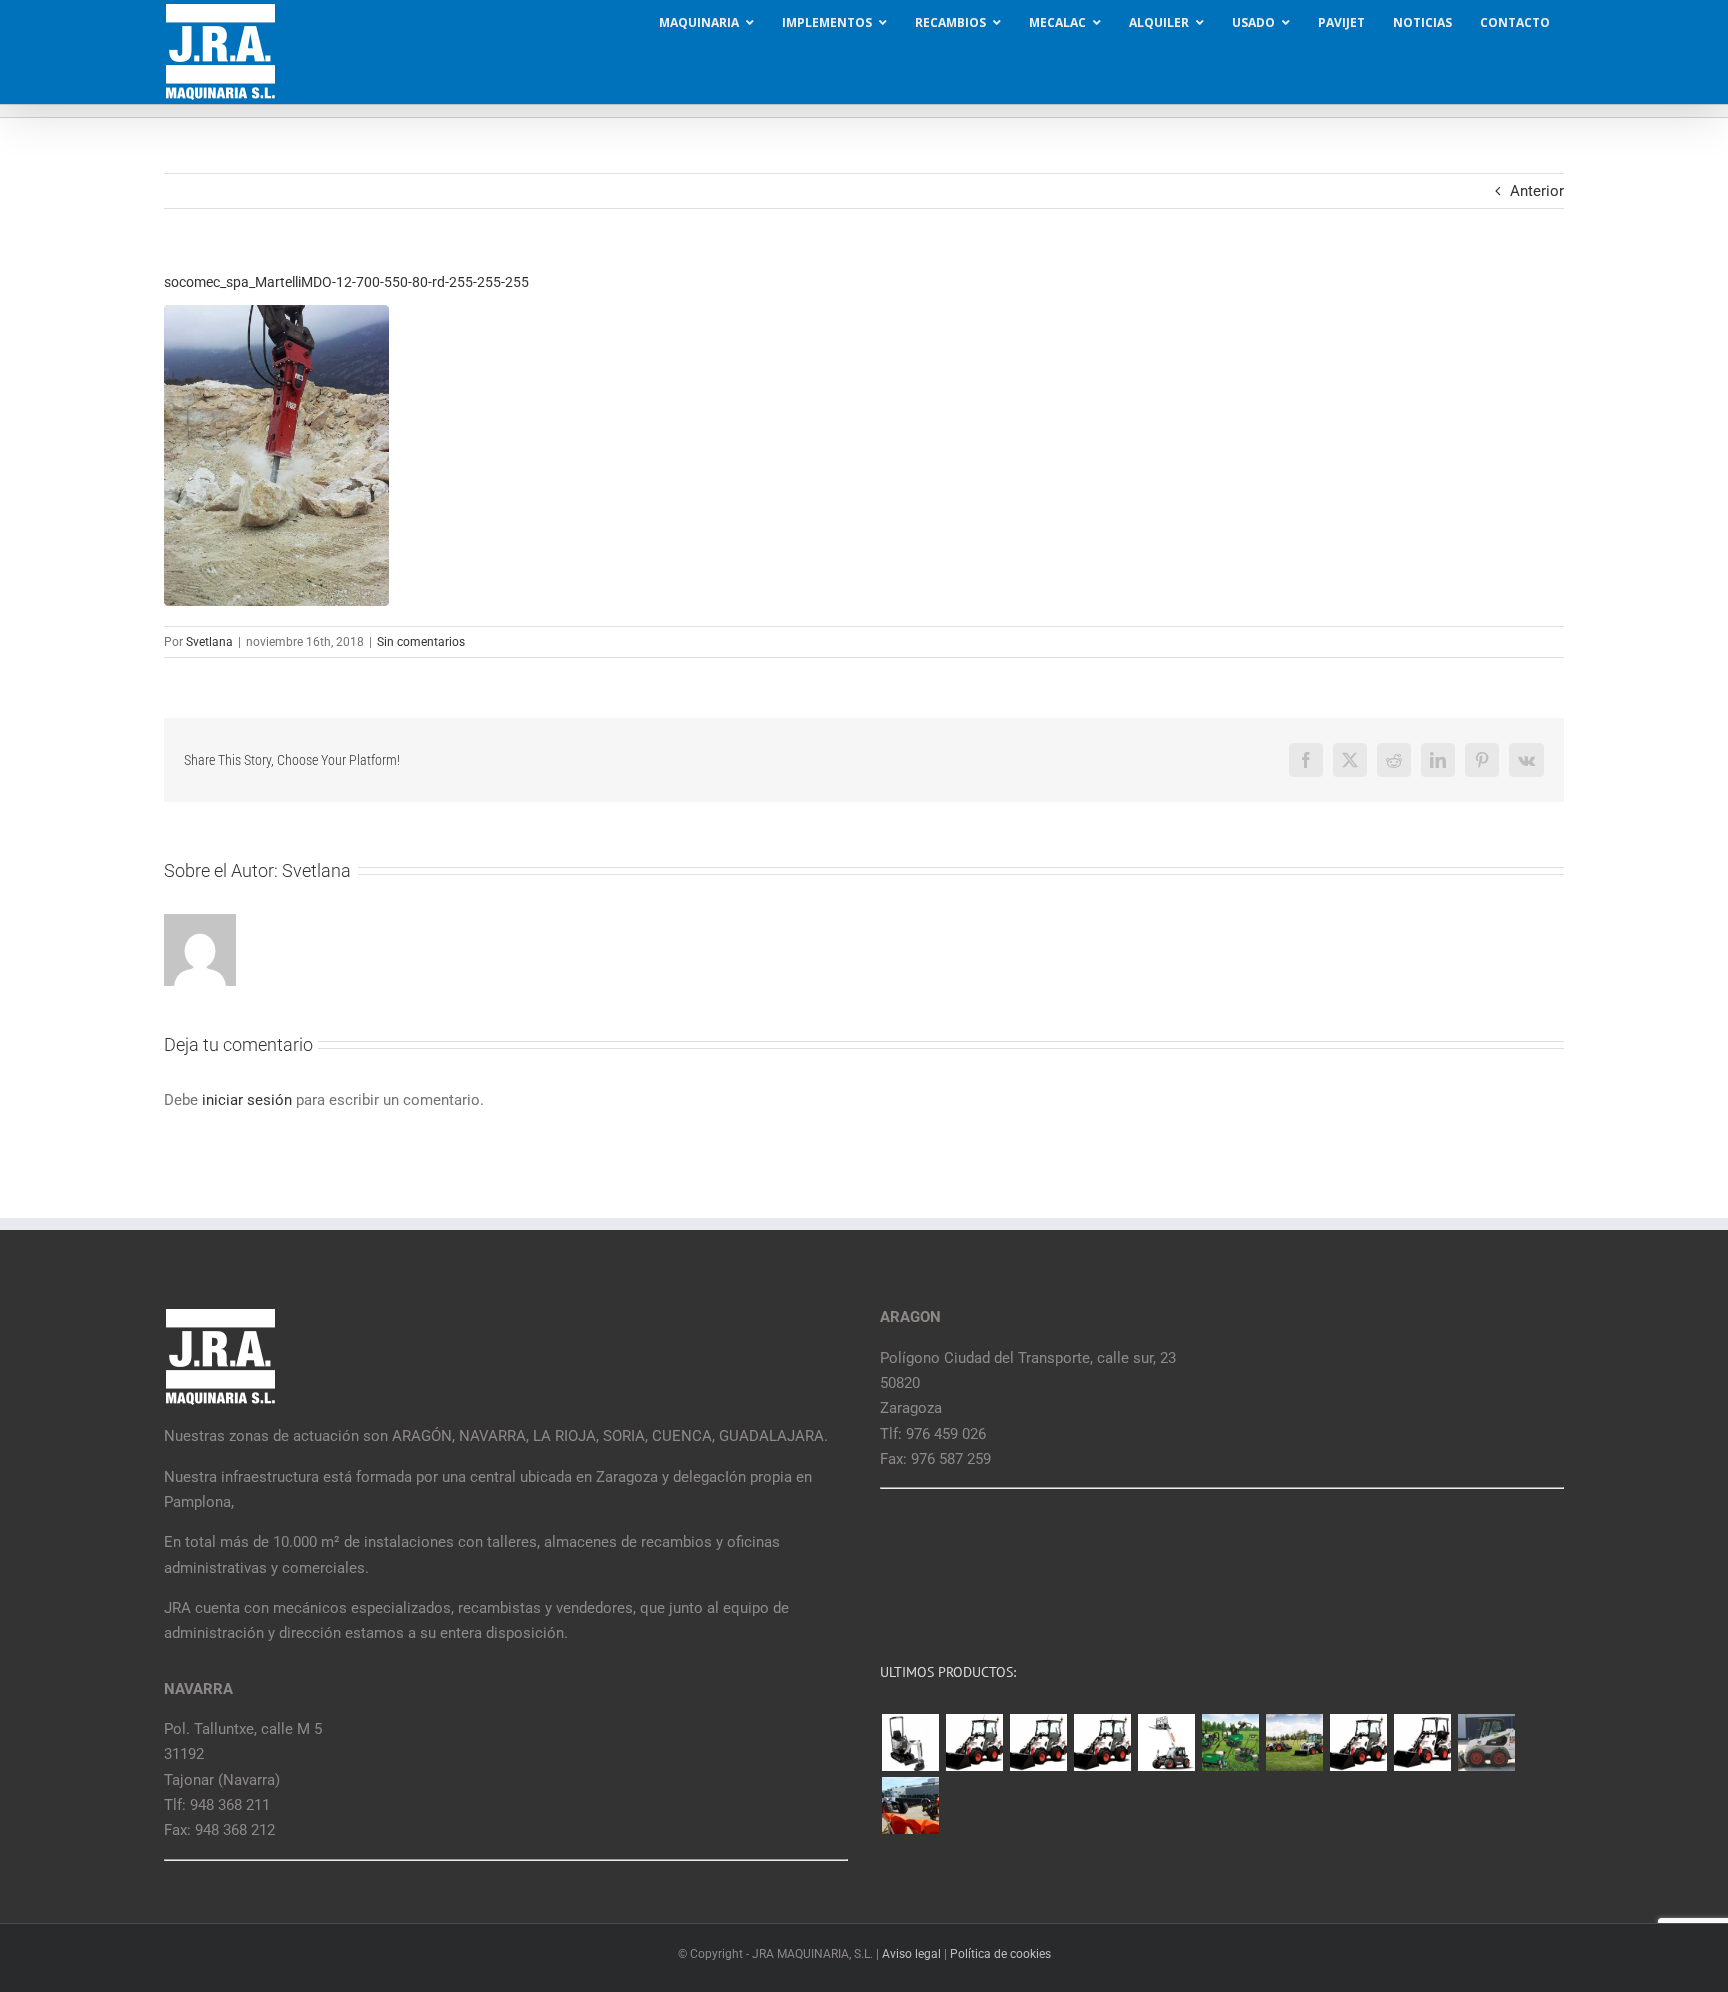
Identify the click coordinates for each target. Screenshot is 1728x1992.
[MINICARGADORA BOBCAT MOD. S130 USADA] (1486, 1742)
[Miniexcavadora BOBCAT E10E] (910, 1742)
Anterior (1537, 191)
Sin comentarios (421, 642)
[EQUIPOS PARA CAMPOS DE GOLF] (1230, 1742)
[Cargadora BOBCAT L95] (974, 1742)
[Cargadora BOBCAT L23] (1422, 1742)
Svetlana (209, 642)
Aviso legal (911, 1954)
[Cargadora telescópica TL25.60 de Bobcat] (1166, 1742)
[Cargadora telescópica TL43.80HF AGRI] (910, 1805)
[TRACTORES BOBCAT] (1294, 1742)
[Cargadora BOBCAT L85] (1038, 1742)
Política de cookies (1000, 1954)
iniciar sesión (249, 1100)
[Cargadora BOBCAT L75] (1102, 1742)
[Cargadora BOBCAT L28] (1358, 1742)
